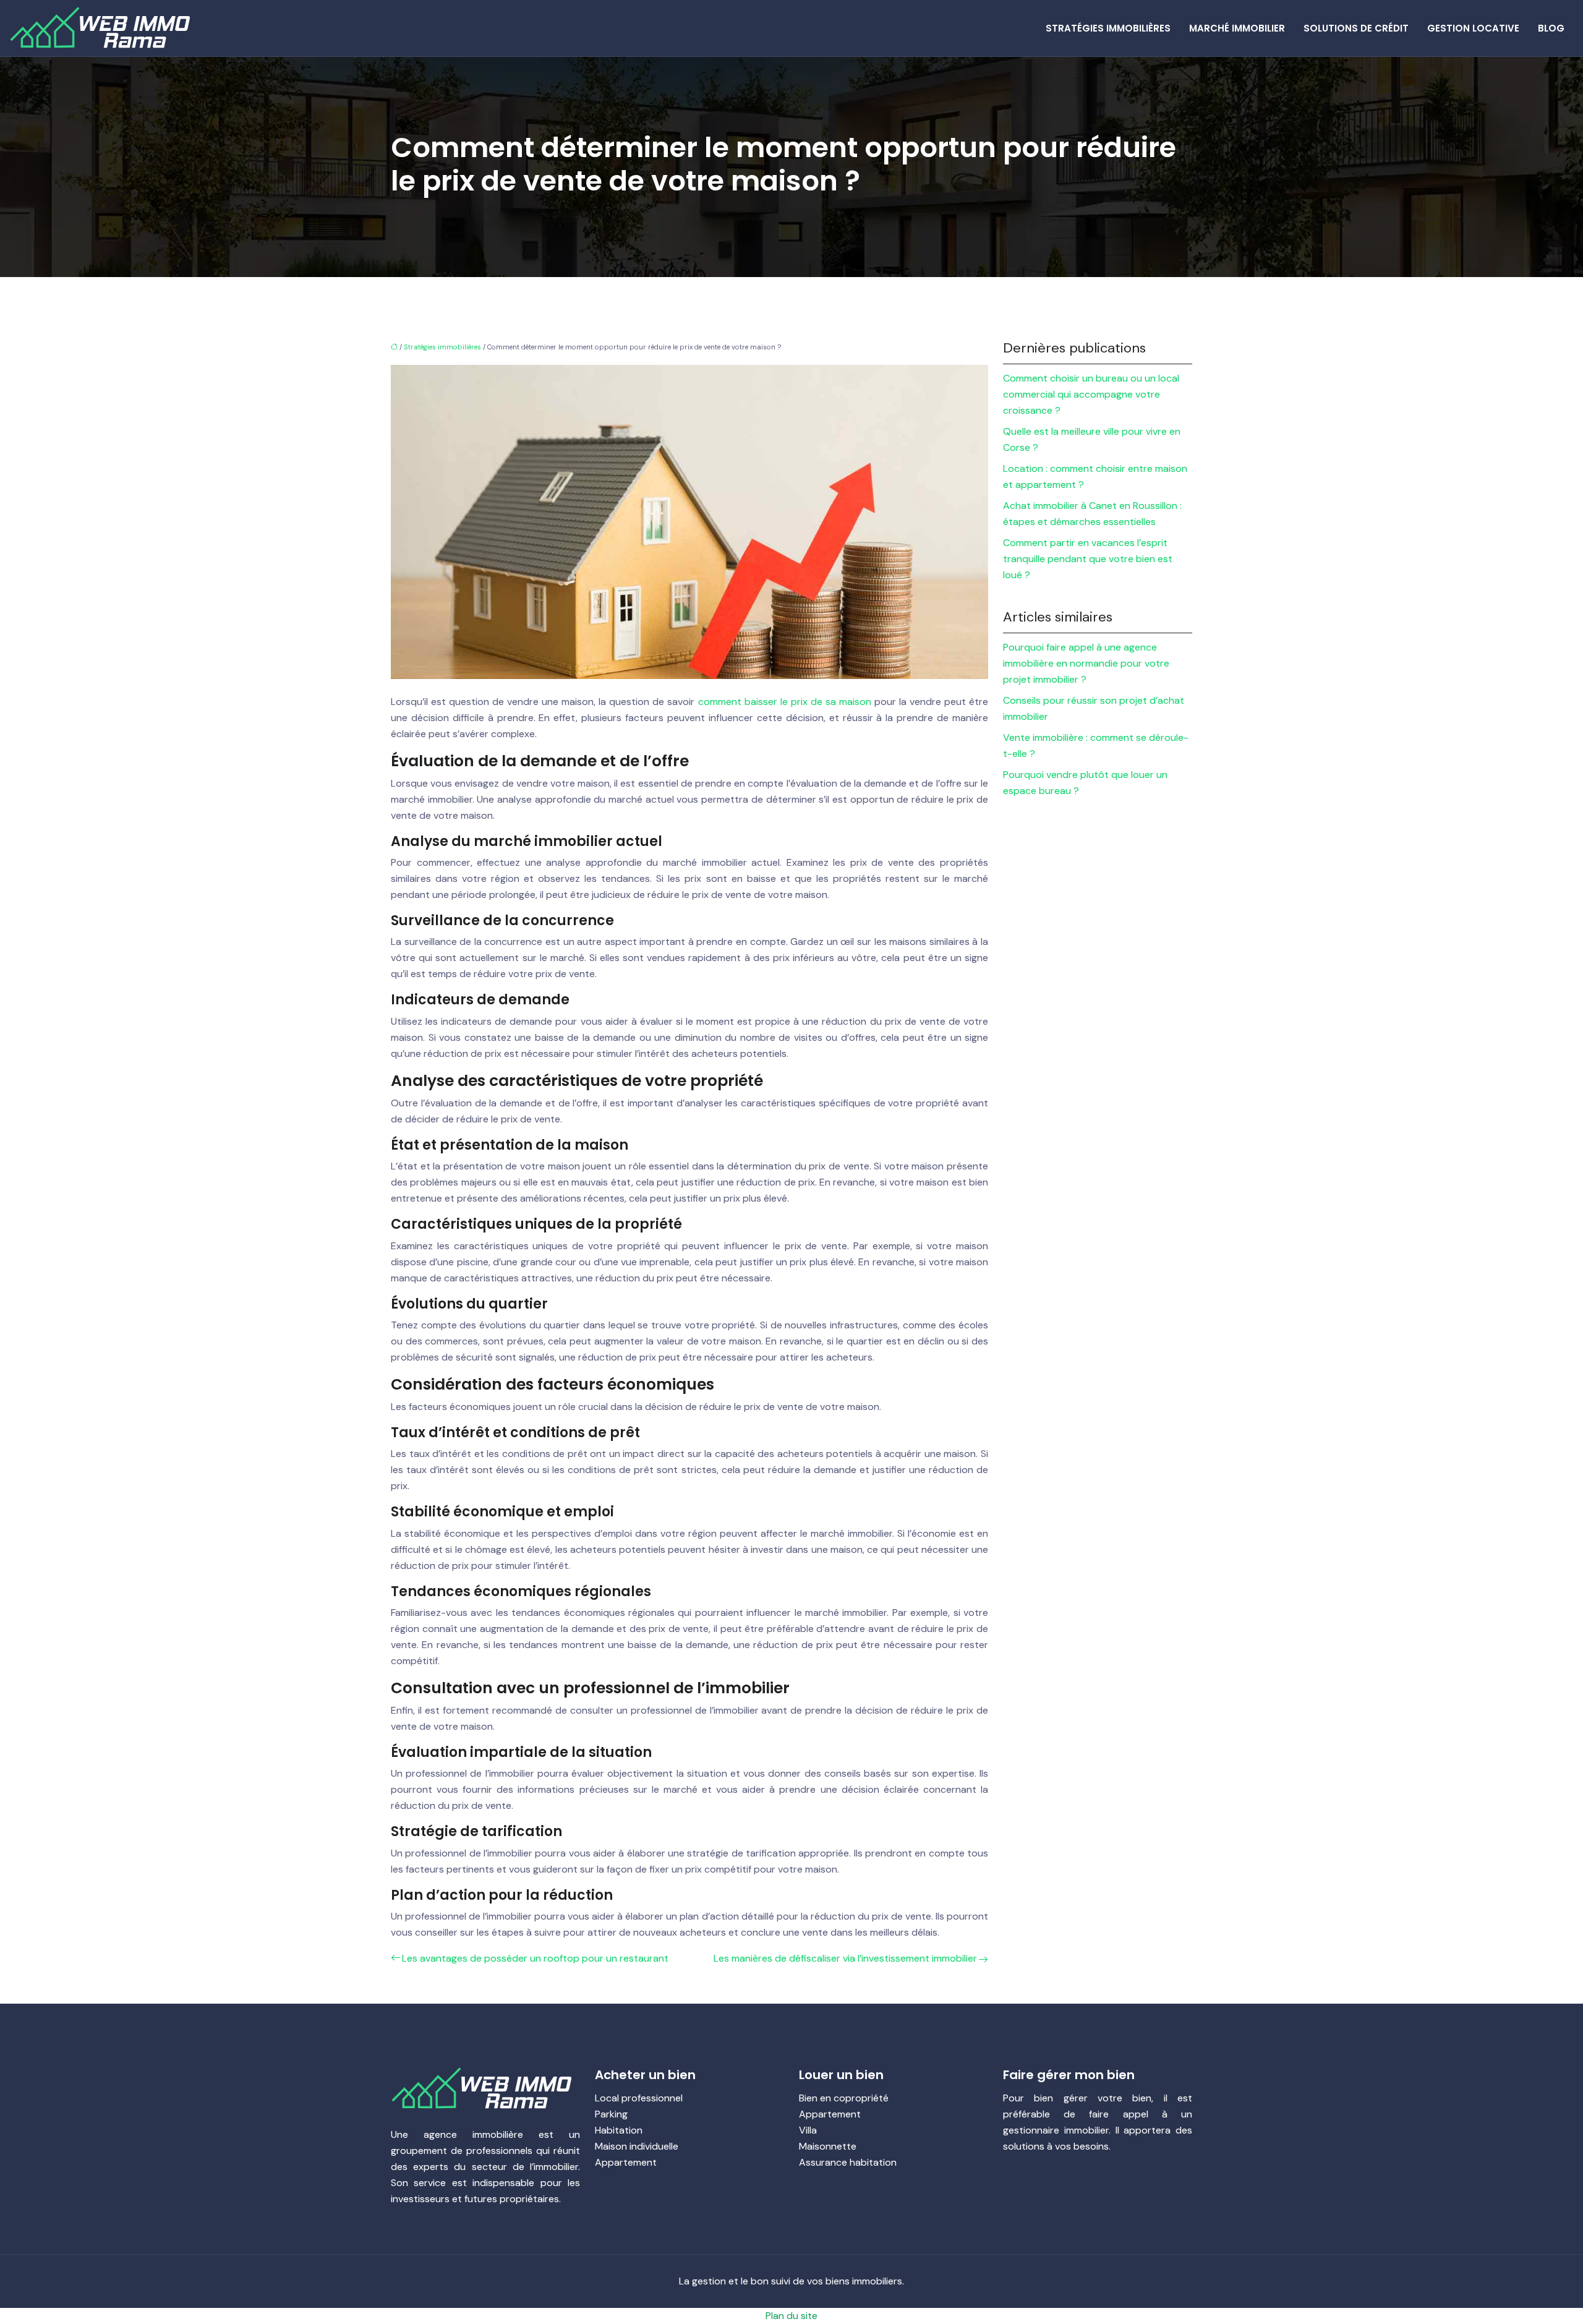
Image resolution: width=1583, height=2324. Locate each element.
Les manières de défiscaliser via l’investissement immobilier (845, 1958)
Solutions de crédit (1356, 28)
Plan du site (791, 2316)
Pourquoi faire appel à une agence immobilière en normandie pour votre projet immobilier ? (1086, 663)
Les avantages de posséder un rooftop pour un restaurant (535, 1958)
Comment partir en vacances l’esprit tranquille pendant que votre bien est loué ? (1088, 559)
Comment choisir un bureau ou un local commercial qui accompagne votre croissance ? (1091, 394)
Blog (1551, 28)
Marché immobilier (1237, 28)
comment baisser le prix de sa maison (785, 702)
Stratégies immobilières (1108, 28)
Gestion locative (1473, 28)
